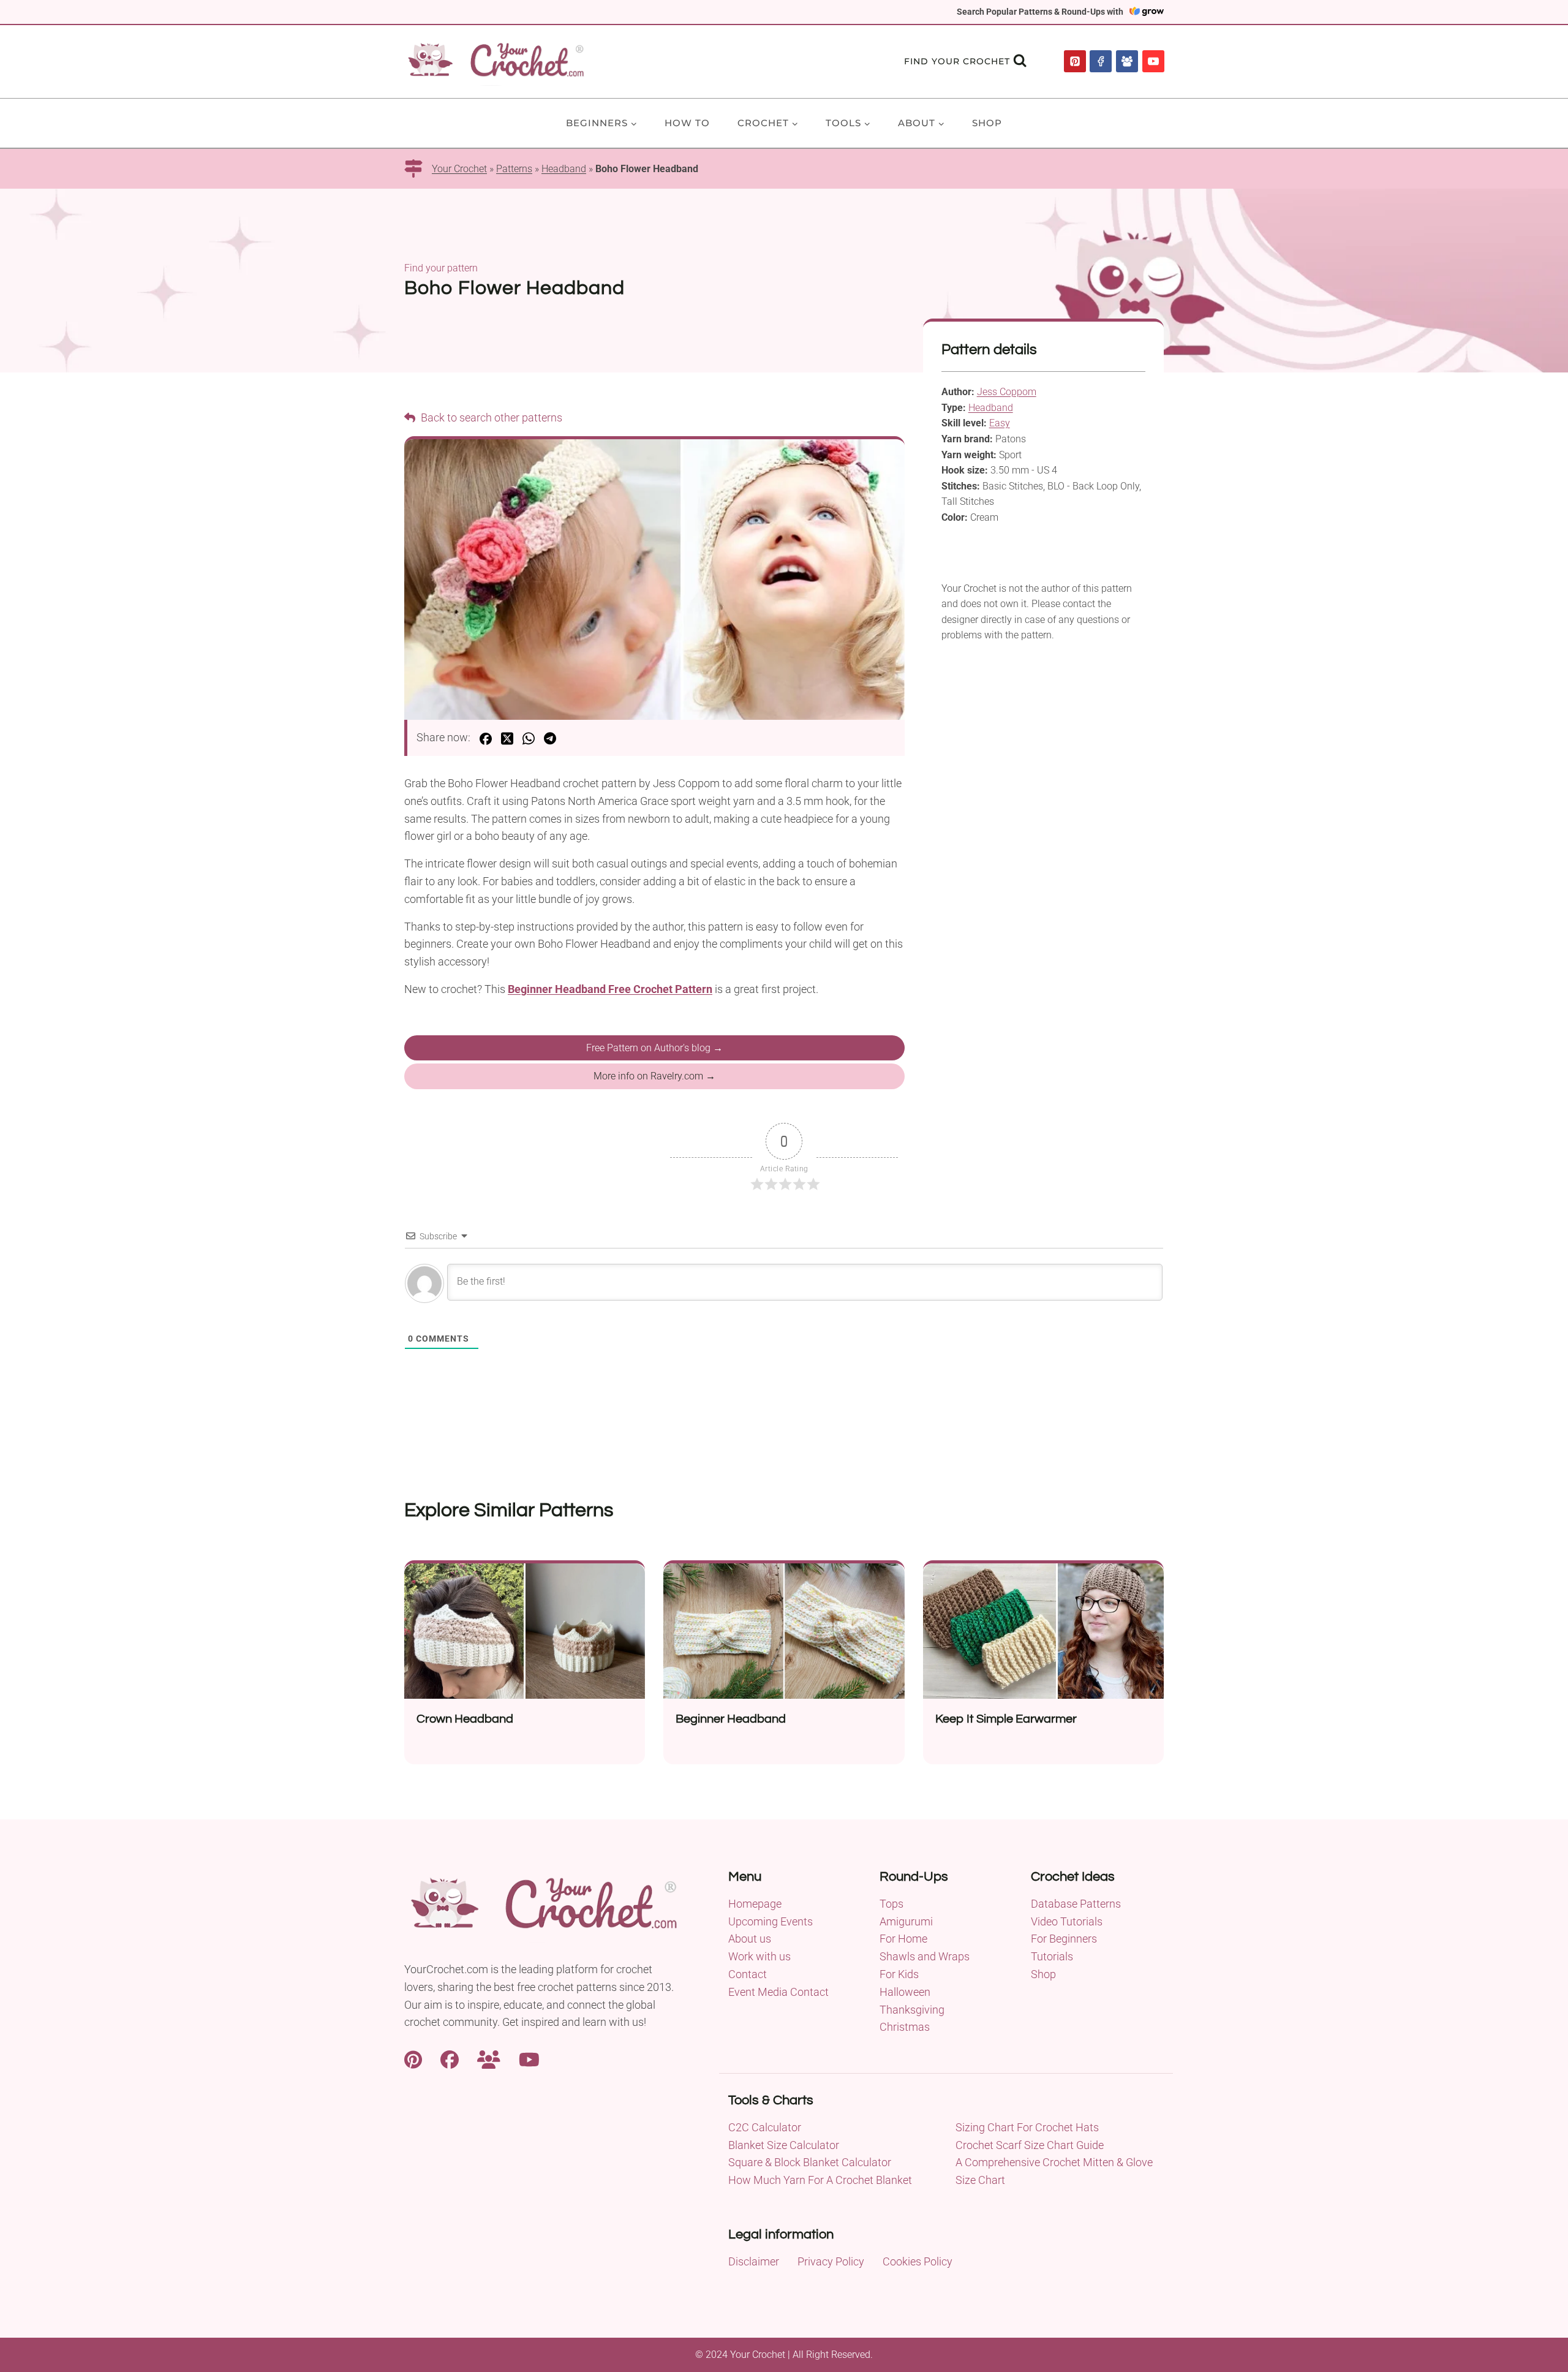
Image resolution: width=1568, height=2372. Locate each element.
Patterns (514, 169)
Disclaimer (754, 2261)
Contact (748, 1974)
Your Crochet (459, 169)
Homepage (755, 1904)
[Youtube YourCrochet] (529, 2058)
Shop (987, 123)
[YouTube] (1153, 61)
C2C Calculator (765, 2127)
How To (687, 123)
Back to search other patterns (490, 417)
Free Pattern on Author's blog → (654, 1048)
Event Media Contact (778, 1992)
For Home (903, 1939)
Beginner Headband (731, 1719)
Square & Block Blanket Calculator (810, 2162)
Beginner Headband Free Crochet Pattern (610, 989)
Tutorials (1052, 1956)
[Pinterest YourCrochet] (413, 2058)
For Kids (899, 1974)
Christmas (905, 2027)
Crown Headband (465, 1719)
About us (750, 1939)
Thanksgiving (912, 2010)
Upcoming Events (771, 1921)
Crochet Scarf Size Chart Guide (1030, 2145)
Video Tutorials (1067, 1921)
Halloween (905, 1992)
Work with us (759, 1956)
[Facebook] (1101, 61)
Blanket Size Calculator (784, 2145)
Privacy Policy (831, 2261)
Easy (1000, 423)
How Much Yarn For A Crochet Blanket (820, 2180)
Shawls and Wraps (925, 1956)
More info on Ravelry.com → (654, 1076)
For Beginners (1064, 1939)
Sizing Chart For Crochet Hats (1027, 2127)
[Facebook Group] (1127, 61)
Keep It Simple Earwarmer (1006, 1719)
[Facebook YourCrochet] (450, 2058)
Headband (564, 169)
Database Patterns (1076, 1904)
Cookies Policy (918, 2261)
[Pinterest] (1075, 61)
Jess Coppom (1007, 392)
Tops (891, 1904)
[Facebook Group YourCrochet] (489, 2058)
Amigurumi (906, 1921)
